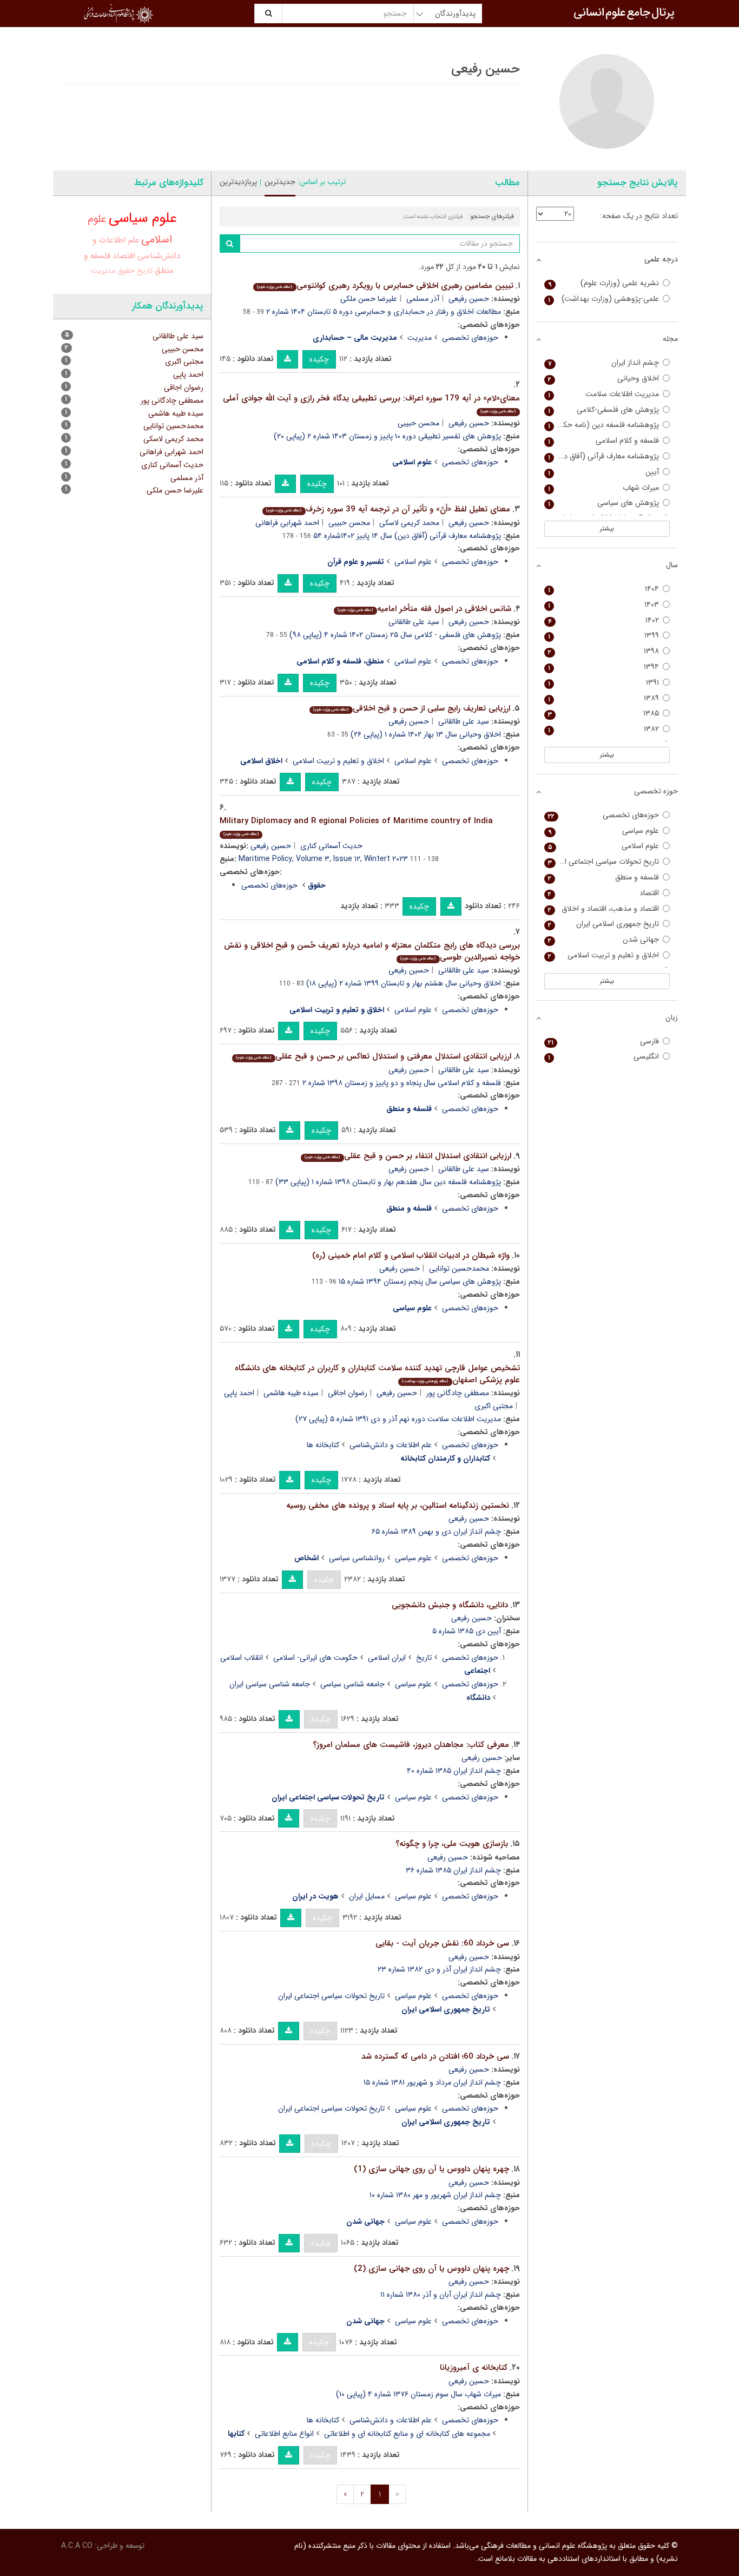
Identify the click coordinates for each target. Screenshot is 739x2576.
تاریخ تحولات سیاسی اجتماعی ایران (331, 1996)
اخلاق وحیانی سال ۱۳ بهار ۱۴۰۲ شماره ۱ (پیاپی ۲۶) (426, 734)
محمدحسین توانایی (459, 1269)
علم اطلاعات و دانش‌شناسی (391, 1445)
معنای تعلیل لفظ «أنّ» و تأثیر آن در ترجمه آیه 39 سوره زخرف (388, 509)
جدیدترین (280, 182)
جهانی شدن (604, 940)
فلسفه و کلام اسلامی (604, 441)
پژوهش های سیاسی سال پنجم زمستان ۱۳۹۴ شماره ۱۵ (420, 1282)
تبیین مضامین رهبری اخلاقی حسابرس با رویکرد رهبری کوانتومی (385, 286)
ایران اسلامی (387, 1658)
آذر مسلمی (423, 299)
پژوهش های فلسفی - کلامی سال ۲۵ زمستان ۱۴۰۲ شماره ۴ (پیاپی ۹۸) (395, 635)
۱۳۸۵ (604, 714)
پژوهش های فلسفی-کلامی (604, 410)
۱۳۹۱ (604, 683)
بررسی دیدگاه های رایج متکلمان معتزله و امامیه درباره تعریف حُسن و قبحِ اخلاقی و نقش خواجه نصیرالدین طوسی (372, 952)
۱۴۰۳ (604, 605)
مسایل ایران (367, 1896)
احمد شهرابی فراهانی (287, 523)
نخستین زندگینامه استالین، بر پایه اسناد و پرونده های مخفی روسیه (398, 1506)
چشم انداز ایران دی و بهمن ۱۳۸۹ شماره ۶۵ (436, 1532)
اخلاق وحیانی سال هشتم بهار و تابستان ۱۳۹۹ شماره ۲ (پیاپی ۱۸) (404, 983)
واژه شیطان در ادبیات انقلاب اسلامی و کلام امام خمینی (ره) (411, 1256)
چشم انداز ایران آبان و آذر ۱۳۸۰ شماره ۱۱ (441, 2295)
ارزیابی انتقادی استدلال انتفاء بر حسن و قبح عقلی (408, 1156)
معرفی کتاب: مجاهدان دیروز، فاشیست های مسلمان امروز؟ (411, 1745)
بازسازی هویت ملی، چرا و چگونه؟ (452, 1844)
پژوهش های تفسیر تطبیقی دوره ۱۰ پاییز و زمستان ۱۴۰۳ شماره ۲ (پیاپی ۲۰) (387, 436)
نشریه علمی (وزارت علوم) (604, 283)
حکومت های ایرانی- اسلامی (315, 1658)
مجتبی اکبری (494, 1406)
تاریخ (424, 1658)
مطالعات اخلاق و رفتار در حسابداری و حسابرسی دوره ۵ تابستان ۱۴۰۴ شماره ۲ (384, 312)
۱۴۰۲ (604, 620)
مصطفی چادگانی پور (458, 1393)
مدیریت (420, 338)
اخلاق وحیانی (604, 379)
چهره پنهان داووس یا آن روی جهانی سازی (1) (431, 2169)
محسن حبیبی (418, 423)
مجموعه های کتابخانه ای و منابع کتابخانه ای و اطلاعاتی (407, 2434)
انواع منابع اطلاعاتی (284, 2434)
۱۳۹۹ (604, 636)
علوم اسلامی (413, 562)
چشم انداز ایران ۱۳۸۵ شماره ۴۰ (454, 1771)
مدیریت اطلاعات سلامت (604, 394)
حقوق (126, 271)
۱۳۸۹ (604, 698)
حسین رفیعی (469, 299)
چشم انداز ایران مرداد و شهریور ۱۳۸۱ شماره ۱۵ (432, 2082)
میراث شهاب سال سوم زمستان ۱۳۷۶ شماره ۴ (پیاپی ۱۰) (418, 2394)
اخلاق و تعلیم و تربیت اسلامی (338, 761)
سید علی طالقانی (414, 622)
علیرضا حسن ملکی (369, 299)
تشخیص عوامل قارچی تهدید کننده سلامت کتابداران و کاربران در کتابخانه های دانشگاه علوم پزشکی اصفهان (377, 1374)
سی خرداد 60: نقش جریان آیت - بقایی (442, 1943)
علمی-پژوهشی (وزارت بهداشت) (604, 299)
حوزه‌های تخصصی (470, 338)
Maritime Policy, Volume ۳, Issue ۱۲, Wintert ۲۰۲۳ (323, 859)
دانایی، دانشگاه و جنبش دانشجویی (450, 1605)
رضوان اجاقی (348, 1393)
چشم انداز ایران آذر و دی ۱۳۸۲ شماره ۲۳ (439, 1969)
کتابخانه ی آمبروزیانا (474, 2368)
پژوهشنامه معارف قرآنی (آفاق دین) (604, 456)
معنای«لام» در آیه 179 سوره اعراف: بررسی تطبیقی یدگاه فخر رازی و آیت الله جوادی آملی (371, 403)
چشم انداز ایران (604, 363)
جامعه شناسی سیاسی (352, 1684)
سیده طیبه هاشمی (291, 1393)
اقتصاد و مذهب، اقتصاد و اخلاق (604, 909)
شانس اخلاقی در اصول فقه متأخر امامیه (424, 609)
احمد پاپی (239, 1393)
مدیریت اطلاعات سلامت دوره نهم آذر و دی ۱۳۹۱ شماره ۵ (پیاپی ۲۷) (398, 1419)
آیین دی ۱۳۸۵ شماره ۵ (467, 1631)
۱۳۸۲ (604, 729)
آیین (604, 472)
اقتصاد (124, 256)
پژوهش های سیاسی (604, 503)
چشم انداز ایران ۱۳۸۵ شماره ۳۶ (453, 1870)
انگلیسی (604, 1057)
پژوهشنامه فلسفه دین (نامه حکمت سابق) (602, 425)
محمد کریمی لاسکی (409, 523)
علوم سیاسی (413, 1558)
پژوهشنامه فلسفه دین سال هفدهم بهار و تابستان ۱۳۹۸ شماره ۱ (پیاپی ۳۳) (388, 1182)
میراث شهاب (604, 488)
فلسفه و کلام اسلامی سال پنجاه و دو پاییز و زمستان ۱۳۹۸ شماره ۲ (402, 1083)
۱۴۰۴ (604, 589)
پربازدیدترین (238, 182)
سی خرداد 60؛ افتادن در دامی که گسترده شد (435, 2056)
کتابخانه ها (323, 1445)
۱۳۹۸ (604, 651)
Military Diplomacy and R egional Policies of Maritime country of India (356, 826)
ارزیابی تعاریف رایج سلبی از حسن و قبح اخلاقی (411, 708)
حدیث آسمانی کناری (331, 846)
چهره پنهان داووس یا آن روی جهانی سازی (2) (431, 2269)
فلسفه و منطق (604, 878)
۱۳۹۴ (604, 667)
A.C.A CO (77, 2546)
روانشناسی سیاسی (357, 1558)
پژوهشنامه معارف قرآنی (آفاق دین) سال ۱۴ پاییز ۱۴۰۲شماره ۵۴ (407, 536)
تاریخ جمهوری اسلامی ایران (604, 924)
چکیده (319, 359)
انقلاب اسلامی (242, 1658)
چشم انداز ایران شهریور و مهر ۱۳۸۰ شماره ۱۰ (435, 2195)
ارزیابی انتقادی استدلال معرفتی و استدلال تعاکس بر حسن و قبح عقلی (373, 1056)
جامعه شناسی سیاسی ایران (270, 1684)
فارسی (604, 1041)
